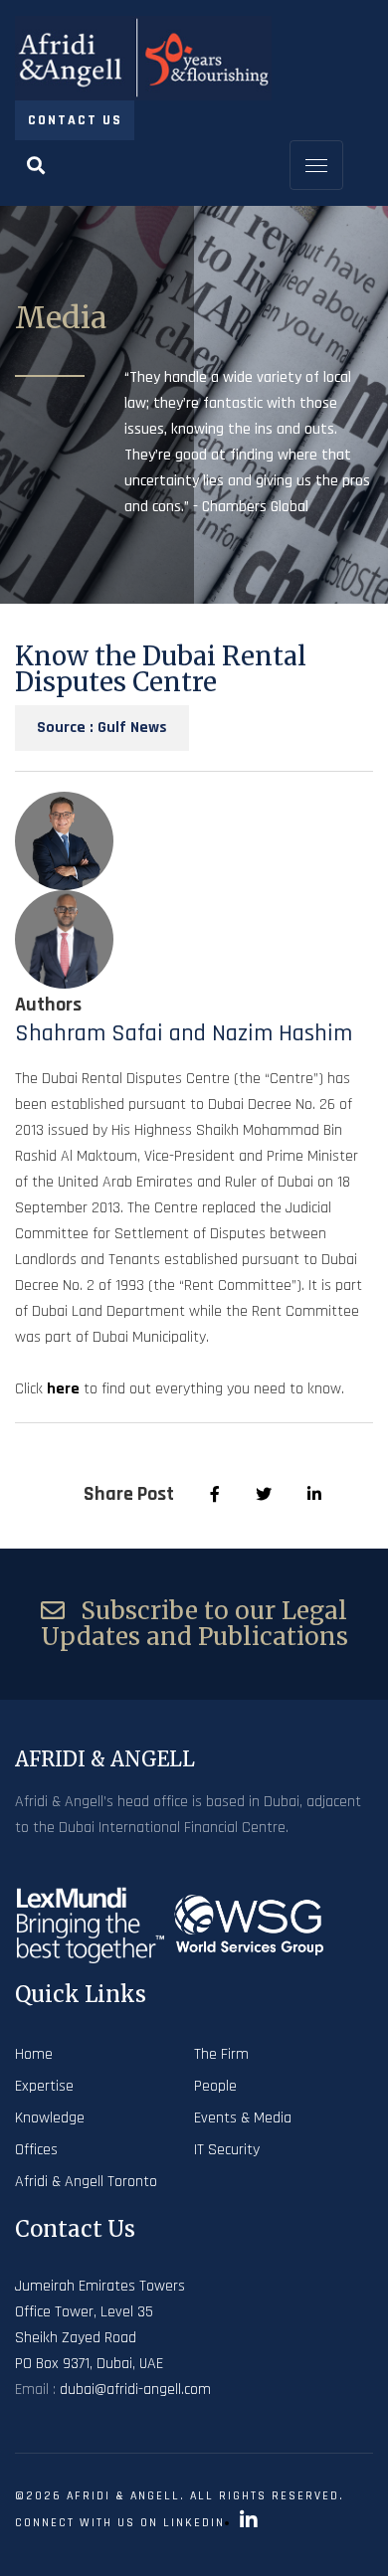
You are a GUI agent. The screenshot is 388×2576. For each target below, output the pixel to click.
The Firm (221, 2054)
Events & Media (243, 2118)
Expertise (44, 2086)
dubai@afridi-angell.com (135, 2390)
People (215, 2086)
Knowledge (50, 2118)
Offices (36, 2150)
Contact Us (75, 120)
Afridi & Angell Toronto (86, 2182)
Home (34, 2054)
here (63, 1389)
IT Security (227, 2150)
